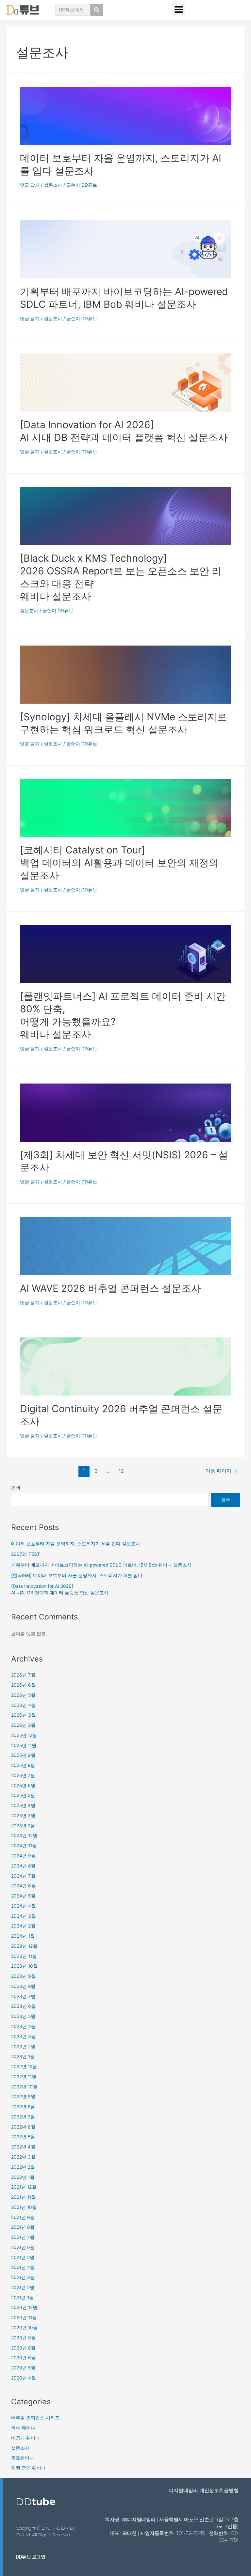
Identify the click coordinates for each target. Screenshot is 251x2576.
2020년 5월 (23, 2368)
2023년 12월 (24, 1946)
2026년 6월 (23, 1685)
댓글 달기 (30, 185)
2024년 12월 (24, 1835)
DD (35, 2502)
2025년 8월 (23, 1765)
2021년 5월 (23, 2257)
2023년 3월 (23, 2037)
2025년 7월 (23, 1775)
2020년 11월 (24, 2318)
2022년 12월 (24, 2067)
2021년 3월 (23, 2277)
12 (121, 1471)
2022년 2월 (23, 2167)
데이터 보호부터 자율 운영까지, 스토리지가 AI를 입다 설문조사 (76, 1544)
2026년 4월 (23, 1705)
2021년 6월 (23, 2247)
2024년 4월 (23, 1906)
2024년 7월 (23, 1876)
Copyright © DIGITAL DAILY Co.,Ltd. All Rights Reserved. (45, 2531)
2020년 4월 (23, 2378)
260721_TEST (25, 1554)
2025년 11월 (24, 1745)
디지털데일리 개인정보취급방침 (204, 2490)
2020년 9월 (23, 2338)
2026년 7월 (23, 1675)
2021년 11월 (23, 2197)
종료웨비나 (23, 2458)
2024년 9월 (23, 1856)
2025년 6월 (23, 1786)
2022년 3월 (23, 2157)
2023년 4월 (23, 2026)
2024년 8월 (23, 1866)
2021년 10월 (24, 2207)
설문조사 (53, 185)
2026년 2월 (23, 1725)
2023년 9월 (23, 1976)
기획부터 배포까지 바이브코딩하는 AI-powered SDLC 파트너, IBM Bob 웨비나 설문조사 (101, 1565)
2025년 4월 (23, 1805)
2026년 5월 (23, 1695)
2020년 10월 (24, 2328)
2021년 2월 (23, 2287)
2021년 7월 (23, 2237)
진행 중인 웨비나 (28, 2468)
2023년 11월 (24, 1956)
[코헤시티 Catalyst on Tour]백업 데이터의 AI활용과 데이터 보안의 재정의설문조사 (119, 863)
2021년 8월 (23, 2227)
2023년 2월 (23, 2047)
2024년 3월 (23, 1916)
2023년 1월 (23, 2056)
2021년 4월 (23, 2267)
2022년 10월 (24, 2087)
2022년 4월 (23, 2147)
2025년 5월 (23, 1795)
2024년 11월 (24, 1846)
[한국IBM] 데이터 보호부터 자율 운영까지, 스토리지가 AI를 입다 (77, 1575)
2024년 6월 (23, 1886)
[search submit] (97, 10)
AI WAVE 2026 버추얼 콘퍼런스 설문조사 (110, 1288)
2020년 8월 (23, 2348)
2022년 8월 (23, 2107)
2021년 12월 (24, 2187)
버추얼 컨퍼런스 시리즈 (35, 2418)
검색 (16, 1488)
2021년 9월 (23, 2217)
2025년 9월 (23, 1755)
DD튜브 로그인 (30, 2557)
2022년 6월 (23, 2127)
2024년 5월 (23, 1896)
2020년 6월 (23, 2358)
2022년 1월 (23, 2177)
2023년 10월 (24, 1966)
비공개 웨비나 (25, 2438)
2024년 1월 (23, 1936)
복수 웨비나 (23, 2428)
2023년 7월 (23, 1996)
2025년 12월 (24, 1735)
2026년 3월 (23, 1715)
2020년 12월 (24, 2307)
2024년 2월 (23, 1926)
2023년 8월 (23, 1986)
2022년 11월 (24, 2077)
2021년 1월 (22, 2298)
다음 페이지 (221, 1471)
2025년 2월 (23, 1826)
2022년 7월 (23, 2117)
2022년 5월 (23, 2137)
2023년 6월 (23, 2006)
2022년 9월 (23, 2097)
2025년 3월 (23, 1816)
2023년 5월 (23, 2016)
